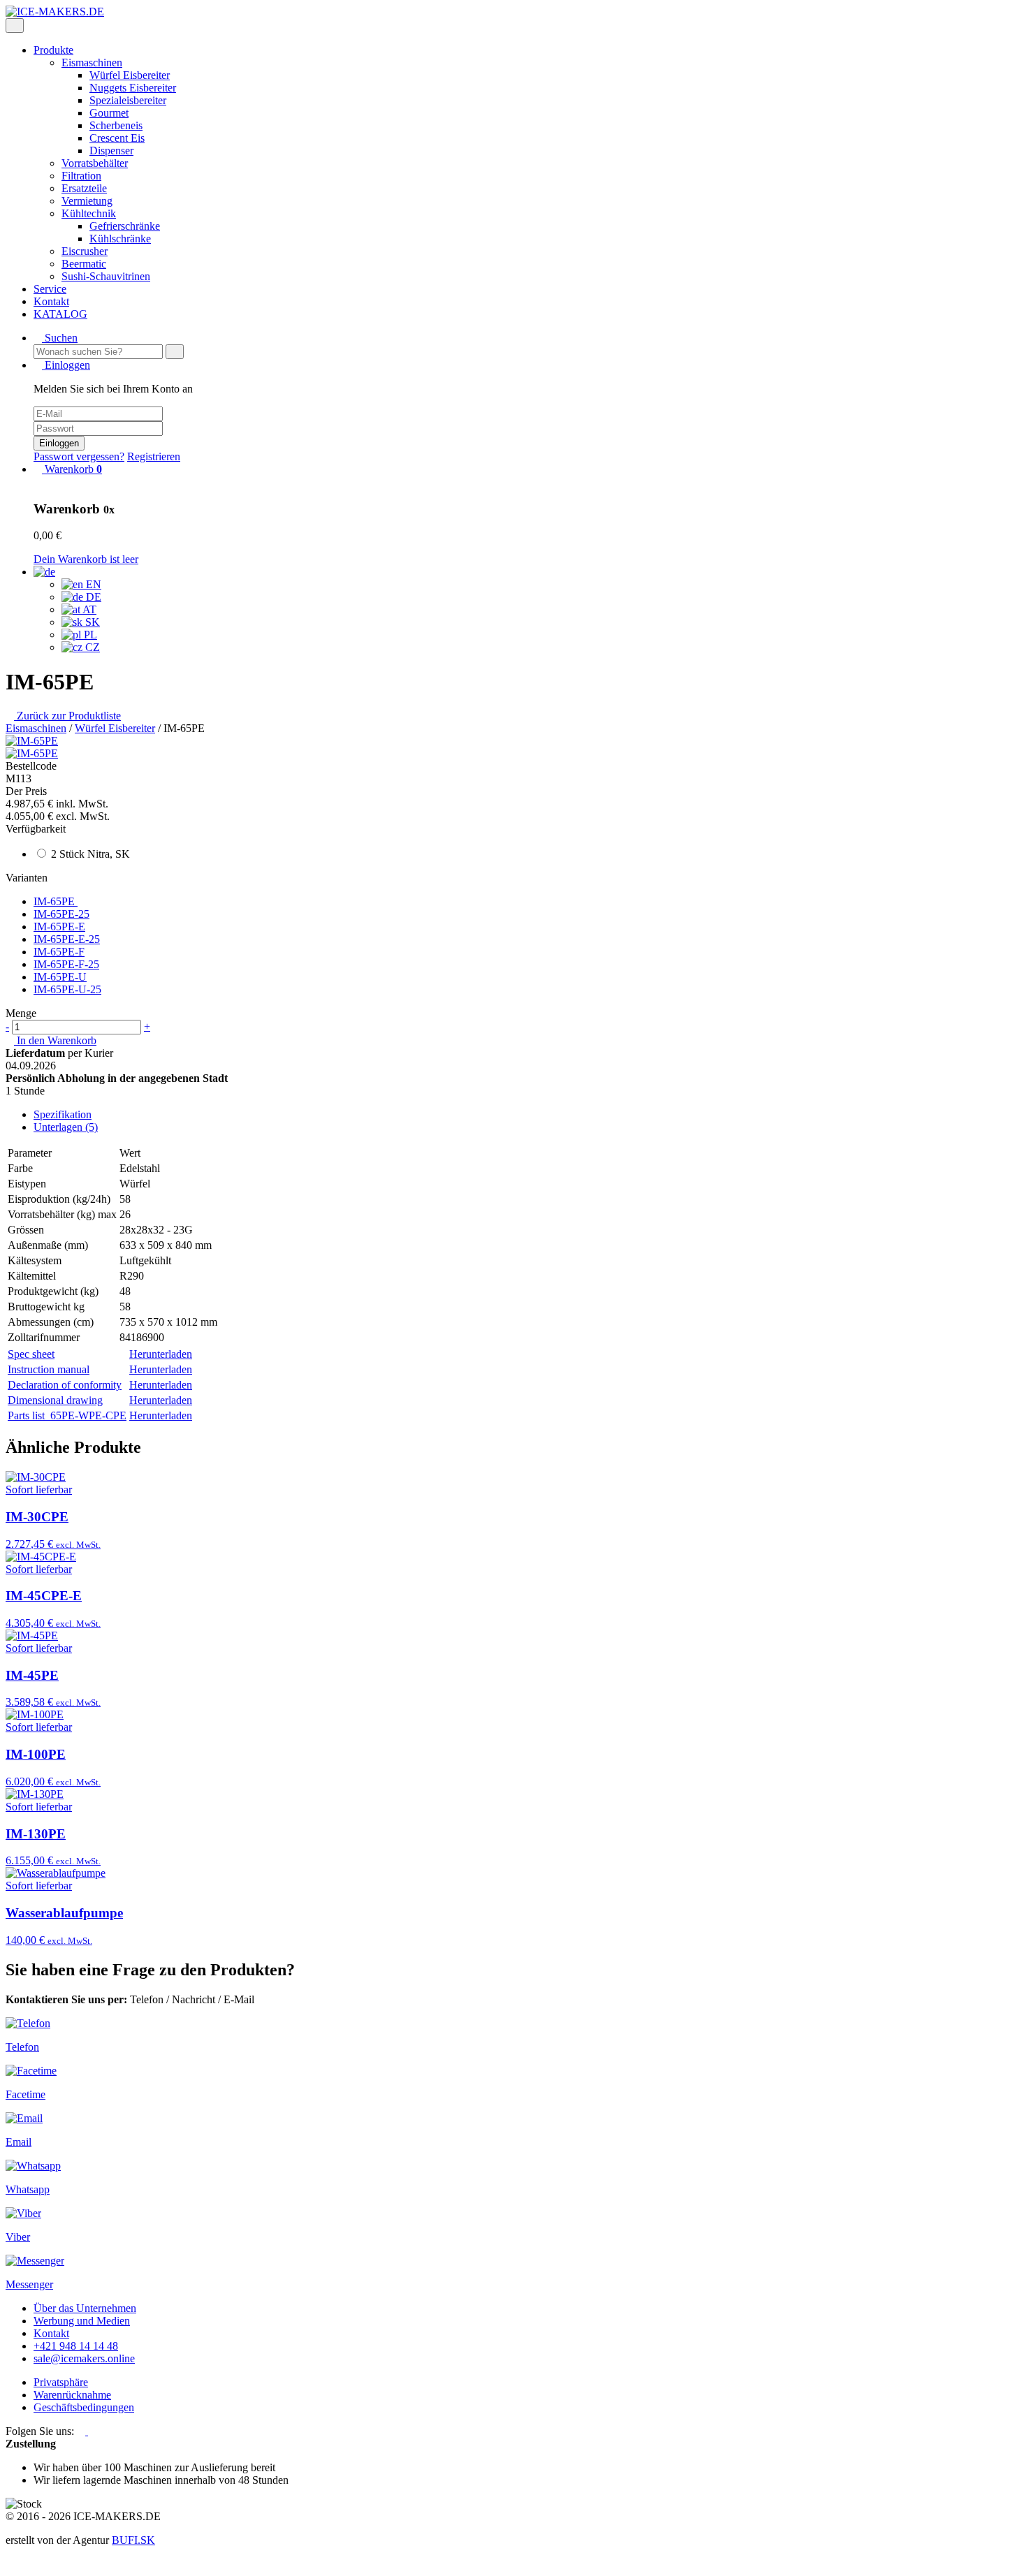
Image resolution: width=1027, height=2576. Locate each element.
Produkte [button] (53, 50)
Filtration (81, 176)
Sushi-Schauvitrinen (106, 276)
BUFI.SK (133, 2540)
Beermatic (84, 264)
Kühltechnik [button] (89, 213)
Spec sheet (31, 1354)
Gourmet (109, 113)
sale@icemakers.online (84, 2358)
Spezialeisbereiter (128, 100)
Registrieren (154, 456)
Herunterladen (161, 1354)
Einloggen (59, 443)
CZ (91, 647)
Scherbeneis (116, 125)
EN (92, 584)
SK (91, 622)
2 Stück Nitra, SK (90, 854)
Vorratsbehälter (95, 163)
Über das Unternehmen (85, 2308)
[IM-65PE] (32, 741)
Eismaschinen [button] (92, 63)
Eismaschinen (36, 728)
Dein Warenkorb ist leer (86, 559)
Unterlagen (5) (66, 1127)
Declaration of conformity (65, 1385)
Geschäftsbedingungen (84, 2407)
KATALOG (60, 314)
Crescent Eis (117, 138)
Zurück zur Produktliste (67, 716)
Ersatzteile (84, 188)
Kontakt (51, 301)
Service (50, 289)
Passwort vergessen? (79, 456)
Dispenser (111, 151)
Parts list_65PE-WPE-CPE (67, 1415)
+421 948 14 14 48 (76, 2346)
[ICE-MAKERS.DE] (55, 12)
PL (89, 635)
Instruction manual (49, 1369)
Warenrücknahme (72, 2395)
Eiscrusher (85, 251)
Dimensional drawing (55, 1400)
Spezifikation (63, 1114)
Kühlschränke (120, 239)
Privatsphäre (61, 2382)
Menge (21, 1013)
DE (92, 597)
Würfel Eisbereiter (130, 75)
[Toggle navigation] (15, 25)
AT (88, 609)
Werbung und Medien (82, 2321)
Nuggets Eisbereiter (133, 88)
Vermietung (87, 201)
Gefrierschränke (125, 226)
